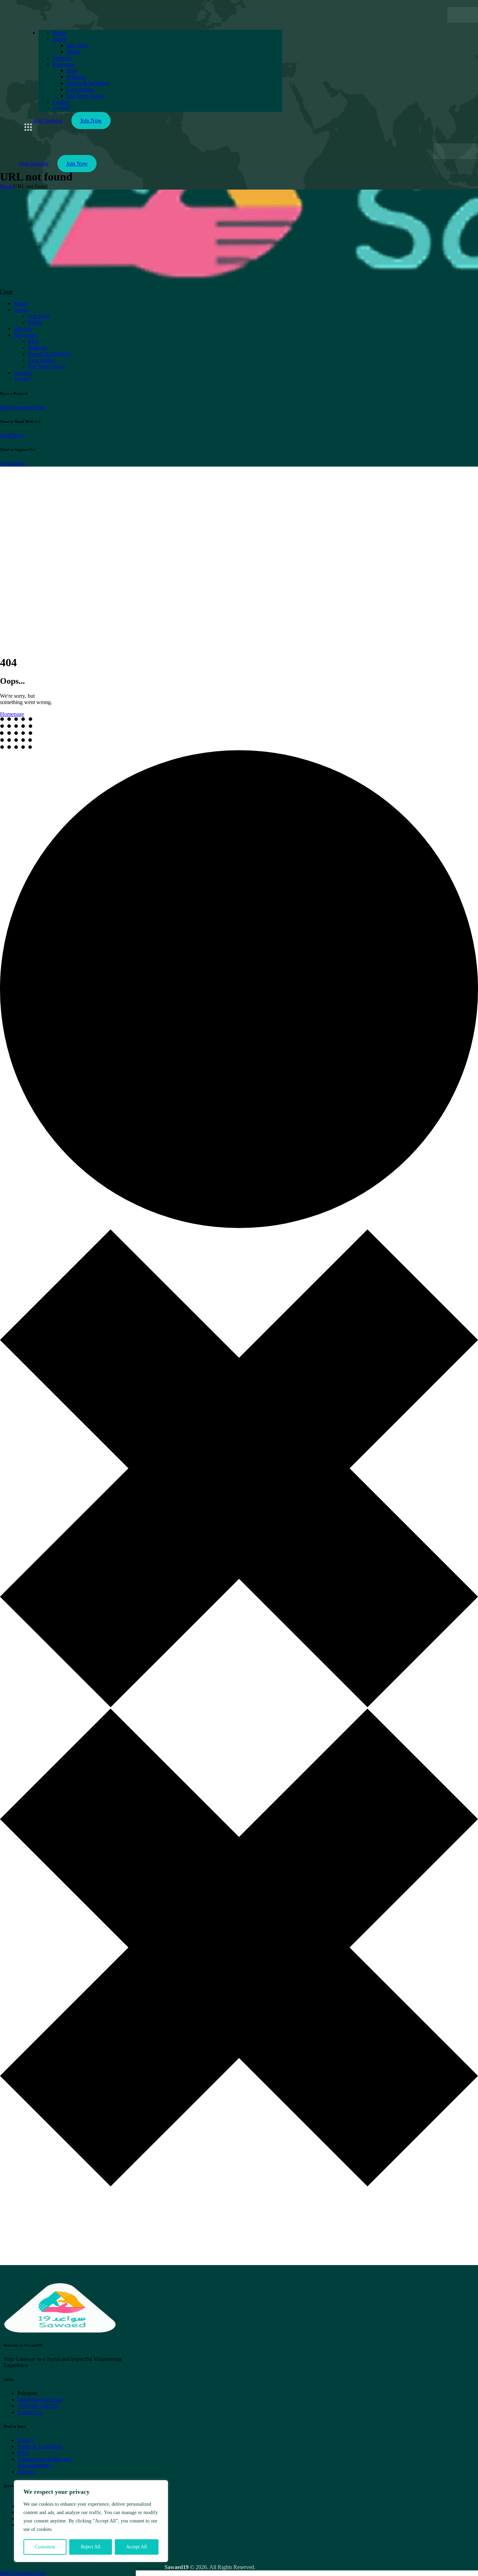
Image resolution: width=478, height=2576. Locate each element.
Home (7, 186)
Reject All (91, 2547)
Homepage (12, 714)
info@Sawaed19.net (23, 407)
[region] (91, 2521)
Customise (45, 2547)
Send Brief (12, 435)
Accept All (136, 2547)
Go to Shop (13, 463)
